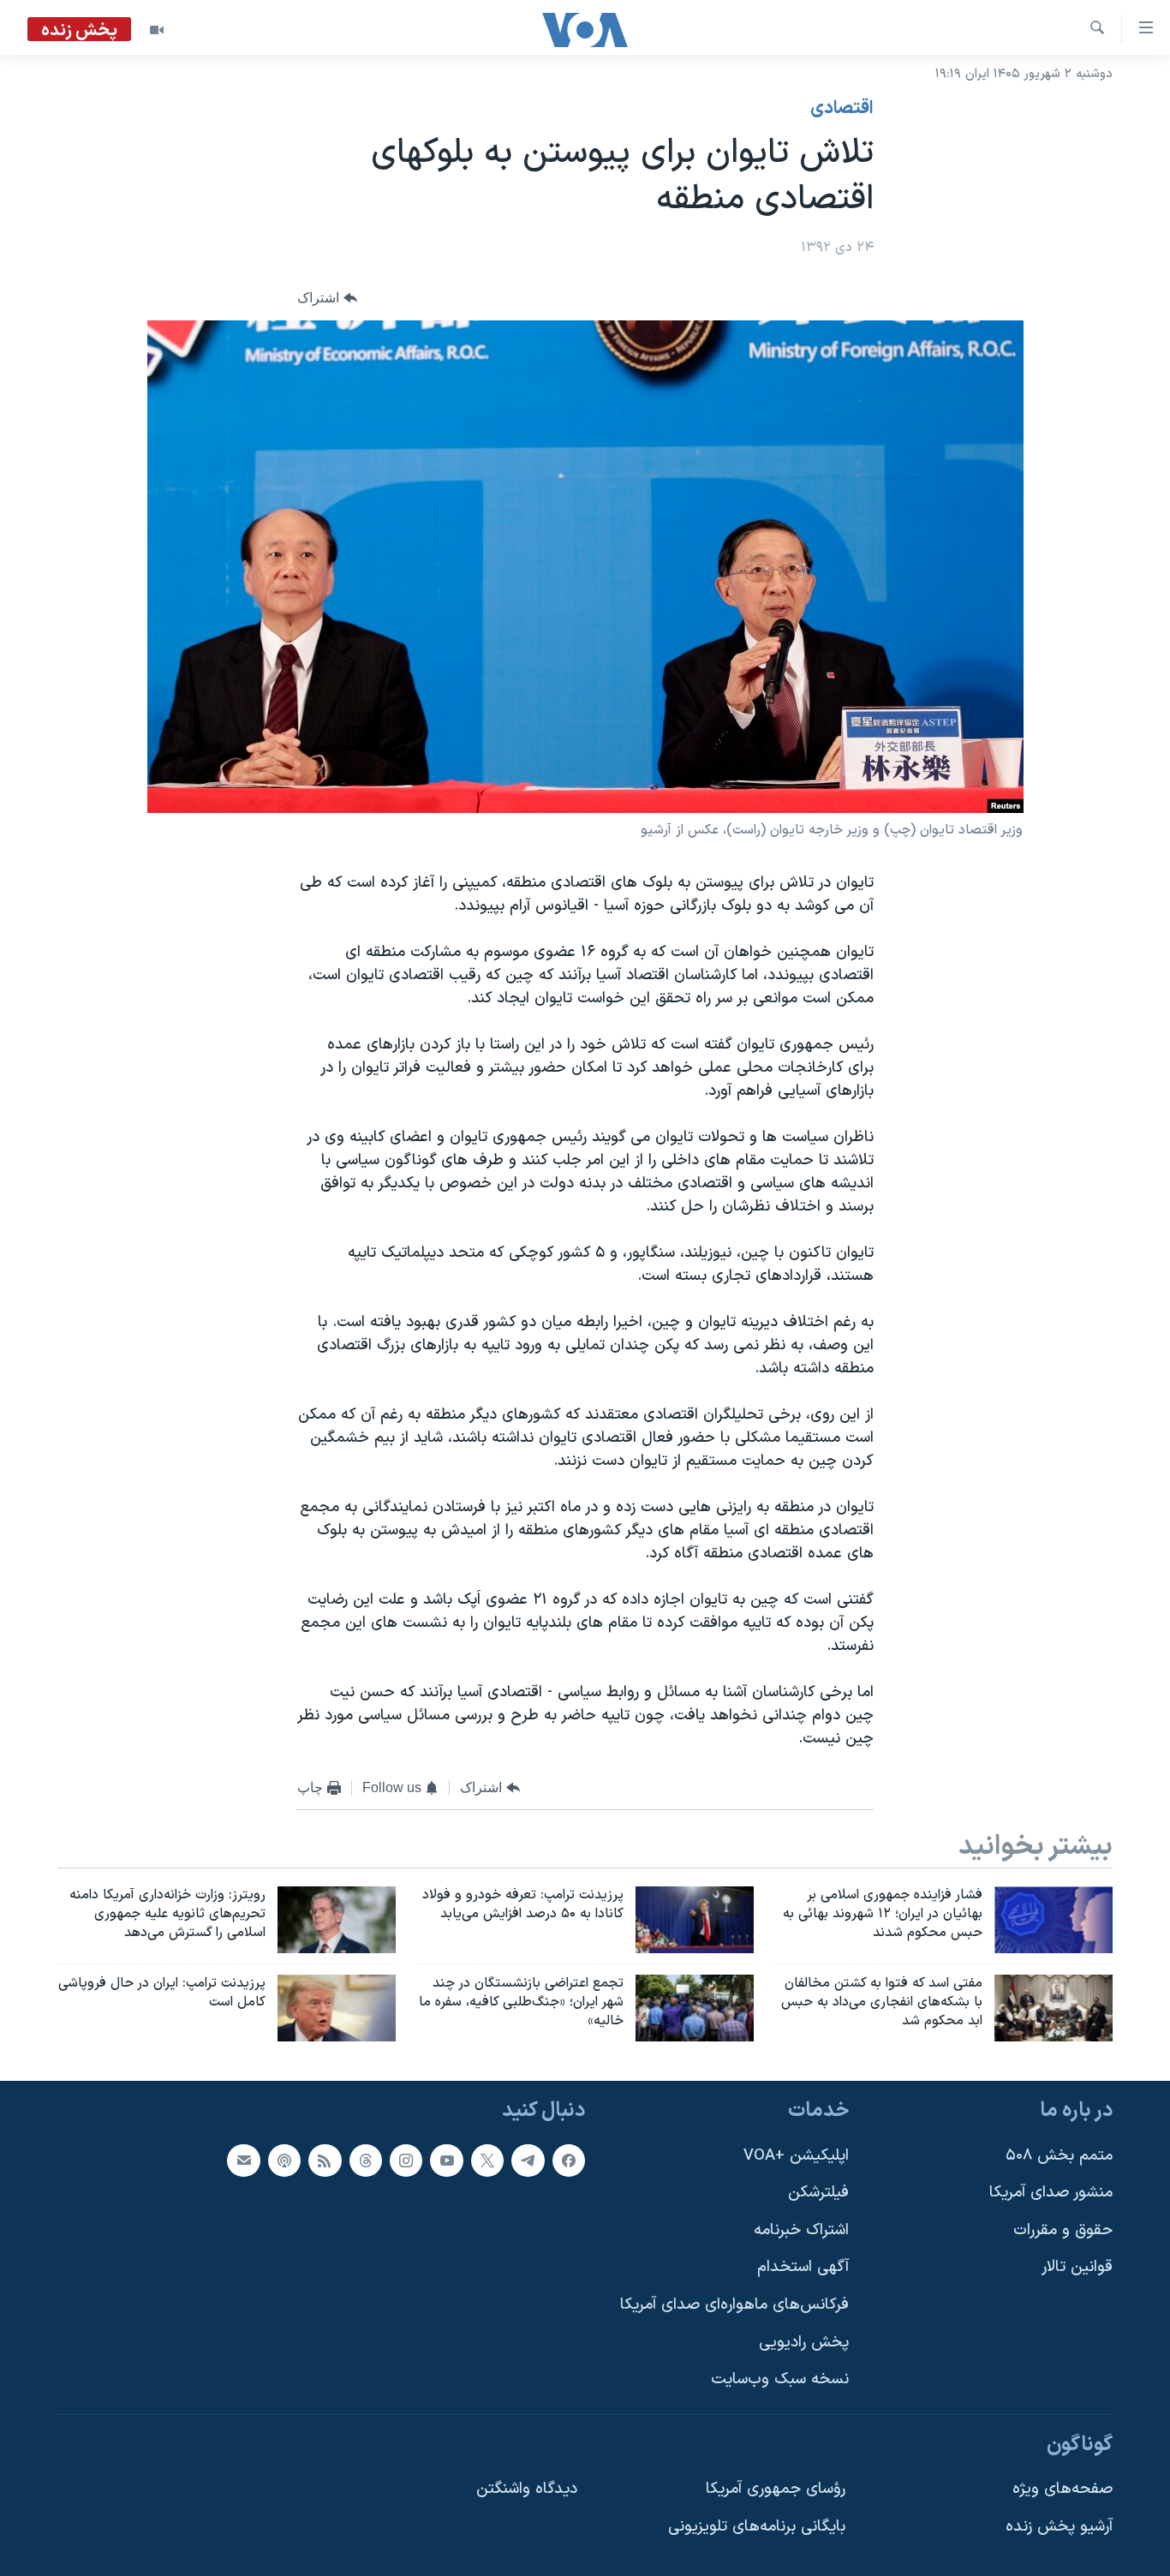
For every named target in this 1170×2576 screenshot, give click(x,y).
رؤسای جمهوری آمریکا (776, 2489)
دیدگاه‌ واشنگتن (527, 2489)
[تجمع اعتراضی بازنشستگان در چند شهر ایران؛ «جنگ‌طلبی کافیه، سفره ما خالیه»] (695, 2008)
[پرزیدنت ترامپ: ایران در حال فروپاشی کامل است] (337, 2008)
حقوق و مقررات (1063, 2229)
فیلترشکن (818, 2193)
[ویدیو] (157, 30)
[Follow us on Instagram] (406, 2160)
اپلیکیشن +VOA (796, 2155)
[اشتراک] (243, 2160)
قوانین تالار (1077, 2267)
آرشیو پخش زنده (1059, 2527)
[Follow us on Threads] (366, 2160)
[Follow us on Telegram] (528, 2160)
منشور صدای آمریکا (1051, 2193)
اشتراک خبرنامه (801, 2229)
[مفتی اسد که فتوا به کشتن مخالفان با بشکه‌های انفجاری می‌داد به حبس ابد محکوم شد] (1054, 2008)
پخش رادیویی (804, 2342)
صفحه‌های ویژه (1063, 2489)
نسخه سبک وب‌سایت (780, 2379)
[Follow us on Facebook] (569, 2160)
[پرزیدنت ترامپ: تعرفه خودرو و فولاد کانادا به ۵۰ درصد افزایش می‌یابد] (695, 1920)
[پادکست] (284, 2160)
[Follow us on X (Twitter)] (487, 2160)
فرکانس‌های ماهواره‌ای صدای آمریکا (734, 2305)
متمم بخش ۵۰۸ (1059, 2155)
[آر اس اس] (325, 2160)
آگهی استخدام (803, 2267)
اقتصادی (842, 109)
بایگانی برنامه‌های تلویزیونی (757, 2527)
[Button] (327, 299)
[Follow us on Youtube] (446, 2160)
